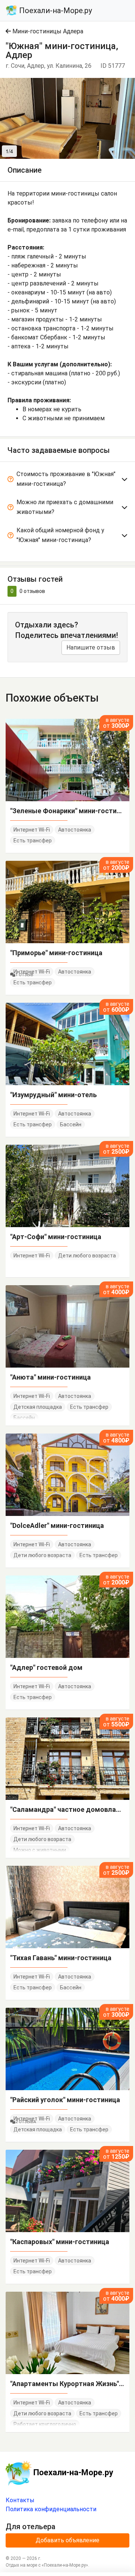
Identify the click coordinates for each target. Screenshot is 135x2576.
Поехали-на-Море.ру (55, 10)
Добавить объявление (67, 2540)
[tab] (67, 480)
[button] (128, 85)
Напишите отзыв (91, 647)
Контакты (20, 2500)
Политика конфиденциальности (51, 2509)
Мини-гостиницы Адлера (47, 31)
